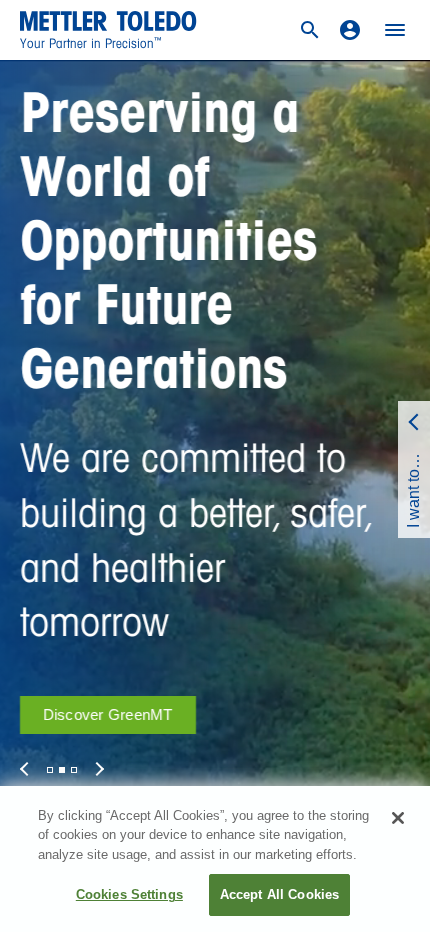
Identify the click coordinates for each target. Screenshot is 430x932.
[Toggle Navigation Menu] (395, 30)
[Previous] (27, 769)
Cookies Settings (129, 894)
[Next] (97, 769)
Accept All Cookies (279, 894)
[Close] (398, 818)
